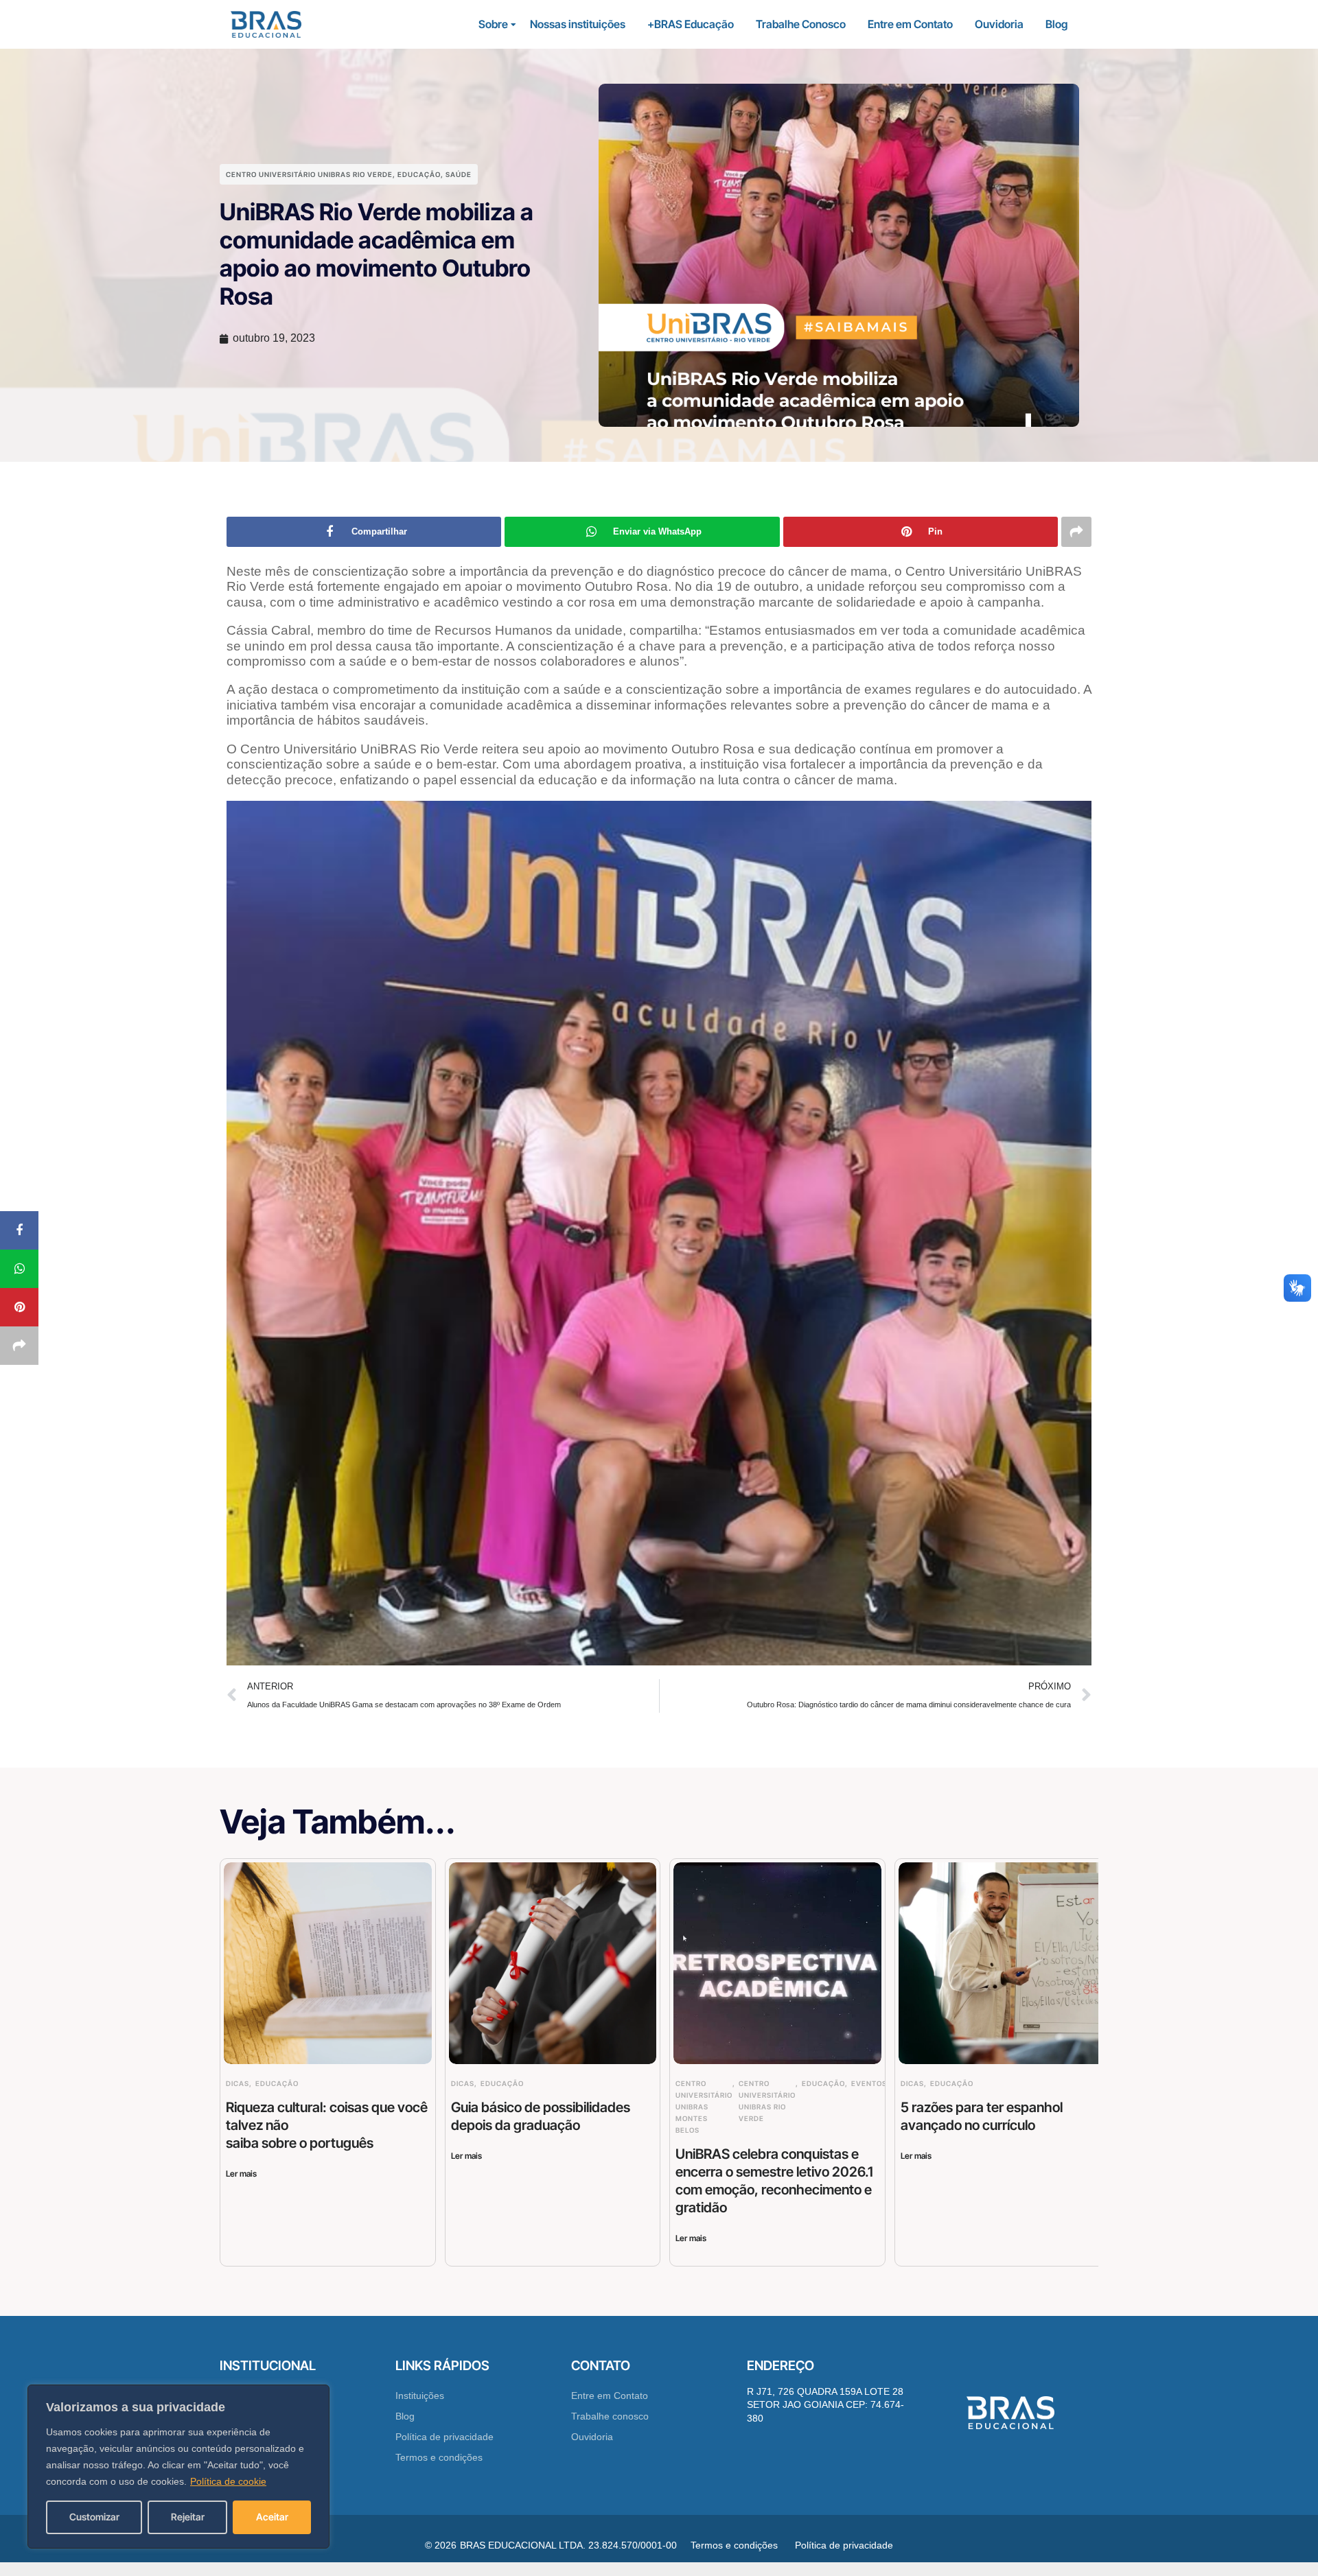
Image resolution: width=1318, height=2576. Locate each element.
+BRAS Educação (691, 24)
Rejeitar (188, 2517)
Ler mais (241, 2174)
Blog (1056, 24)
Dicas (238, 2083)
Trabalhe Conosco (801, 24)
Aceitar (272, 2517)
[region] (178, 2467)
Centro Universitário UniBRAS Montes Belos (704, 2107)
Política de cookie (228, 2481)
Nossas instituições (578, 24)
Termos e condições (439, 2457)
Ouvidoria (999, 24)
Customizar (94, 2517)
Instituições (420, 2396)
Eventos (869, 2083)
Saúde (459, 174)
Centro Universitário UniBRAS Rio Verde (309, 174)
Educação (419, 174)
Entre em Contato (910, 24)
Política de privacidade (444, 2437)
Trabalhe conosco (610, 2416)
